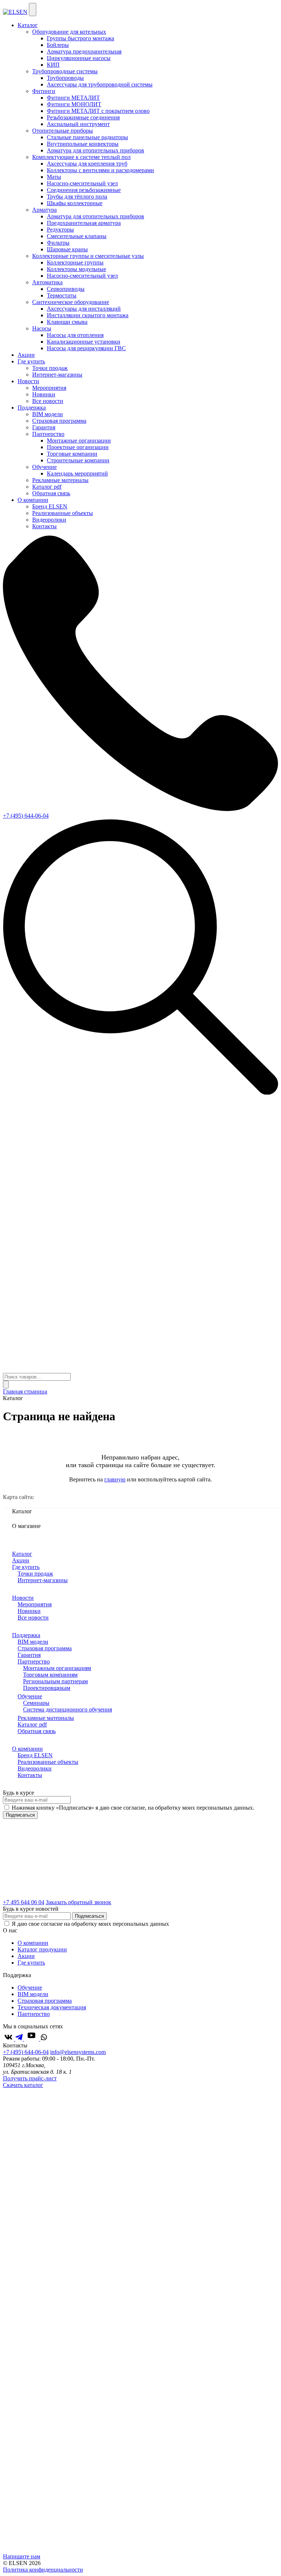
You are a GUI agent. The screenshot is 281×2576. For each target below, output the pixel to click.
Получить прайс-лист (30, 2078)
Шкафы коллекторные (75, 203)
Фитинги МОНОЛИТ (74, 104)
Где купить (31, 361)
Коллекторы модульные (76, 269)
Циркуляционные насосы (79, 58)
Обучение (30, 1696)
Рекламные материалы (60, 480)
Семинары (36, 1703)
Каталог (28, 25)
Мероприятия (49, 388)
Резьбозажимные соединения (83, 117)
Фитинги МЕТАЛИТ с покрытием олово (98, 111)
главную (115, 1479)
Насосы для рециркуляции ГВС (86, 348)
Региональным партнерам (55, 1681)
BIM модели (48, 414)
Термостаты (62, 295)
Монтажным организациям (57, 1668)
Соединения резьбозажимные (84, 190)
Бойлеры (58, 45)
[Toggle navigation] (33, 10)
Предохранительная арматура (84, 223)
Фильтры (58, 243)
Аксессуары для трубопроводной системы (100, 84)
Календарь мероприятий (77, 473)
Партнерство (34, 1661)
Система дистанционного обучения (68, 1709)
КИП (53, 65)
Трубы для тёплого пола (77, 197)
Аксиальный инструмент (78, 124)
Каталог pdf (47, 487)
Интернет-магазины (57, 375)
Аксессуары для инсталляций (84, 309)
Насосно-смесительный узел (82, 183)
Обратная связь (51, 493)
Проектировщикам (47, 1688)
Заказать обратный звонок (78, 1902)
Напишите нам (22, 2556)
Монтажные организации (79, 441)
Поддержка (32, 408)
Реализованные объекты (63, 513)
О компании (33, 500)
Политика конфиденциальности (43, 2570)
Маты (54, 177)
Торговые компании (72, 454)
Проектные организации (78, 447)
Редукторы (60, 230)
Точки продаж (50, 368)
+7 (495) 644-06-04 (26, 816)
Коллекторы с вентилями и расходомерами (100, 170)
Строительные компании (78, 460)
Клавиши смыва (67, 322)
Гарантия (44, 427)
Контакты (44, 526)
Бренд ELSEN (50, 506)
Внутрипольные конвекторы (83, 144)
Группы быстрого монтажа (80, 38)
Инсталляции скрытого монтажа (88, 315)
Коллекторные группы (75, 262)
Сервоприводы (66, 289)
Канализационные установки (84, 342)
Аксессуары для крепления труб (87, 164)
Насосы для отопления (75, 335)
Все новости (48, 401)
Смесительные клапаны (77, 236)
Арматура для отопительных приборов (95, 150)
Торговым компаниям (50, 1675)
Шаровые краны (67, 249)
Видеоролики (49, 520)
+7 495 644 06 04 (24, 1902)
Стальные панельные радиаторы (87, 137)
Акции (26, 355)
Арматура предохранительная (84, 51)
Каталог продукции (42, 1949)
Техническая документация (52, 2007)
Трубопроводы (65, 78)
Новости (28, 381)
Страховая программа (59, 421)
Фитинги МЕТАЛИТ (73, 98)
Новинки (44, 394)
